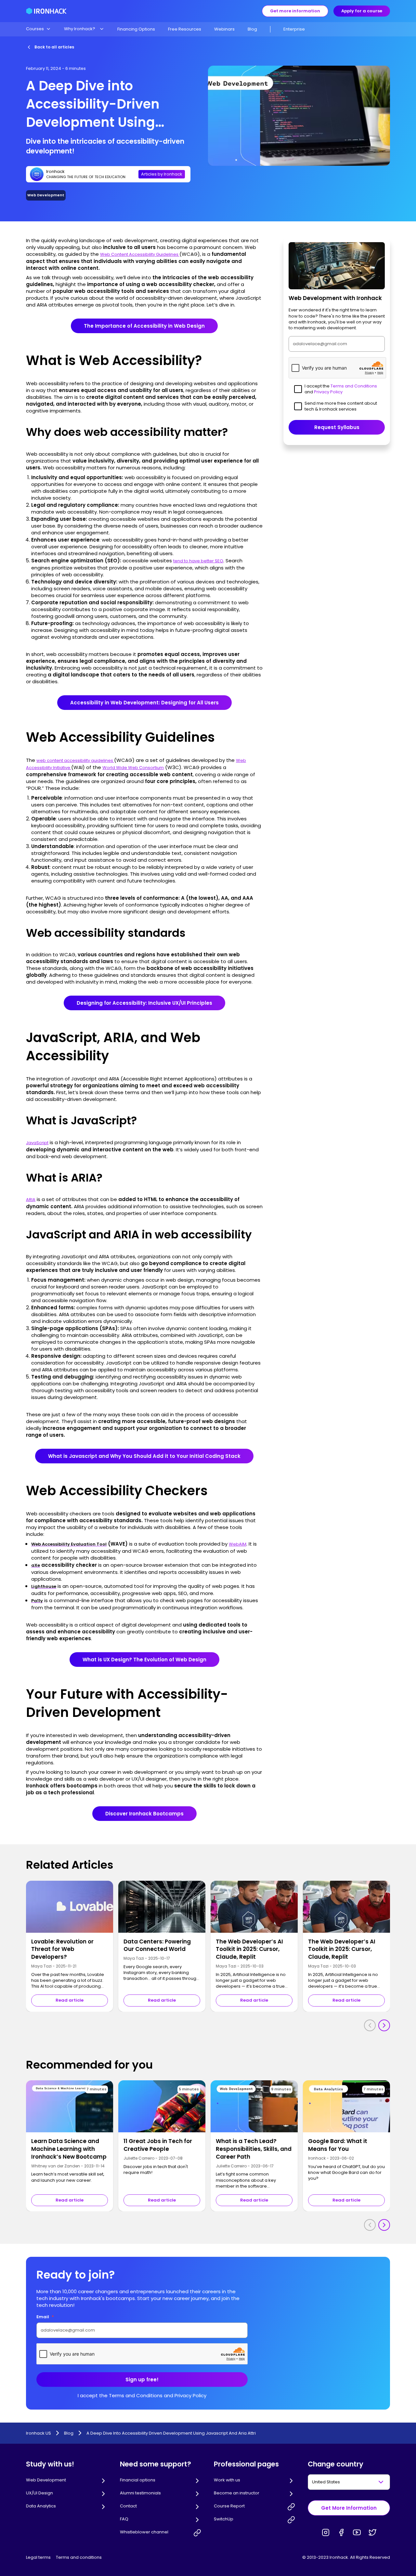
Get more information (295, 11)
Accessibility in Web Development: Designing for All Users (144, 703)
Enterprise (294, 29)
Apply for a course (362, 11)
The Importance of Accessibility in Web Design (144, 326)
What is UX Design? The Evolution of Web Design (144, 1660)
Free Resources (185, 29)
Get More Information (349, 2508)
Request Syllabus (337, 427)
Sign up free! (142, 2380)
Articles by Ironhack (162, 174)
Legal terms (38, 2557)
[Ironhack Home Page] (46, 11)
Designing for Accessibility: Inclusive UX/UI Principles (144, 1003)
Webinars (224, 29)
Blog (252, 29)
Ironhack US (39, 2433)
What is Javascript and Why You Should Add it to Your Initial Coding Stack (144, 1456)
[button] (39, 29)
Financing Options (136, 29)
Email (45, 2317)
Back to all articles (54, 47)
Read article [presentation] (70, 2000)
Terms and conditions (79, 2557)
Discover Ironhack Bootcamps (144, 1814)
